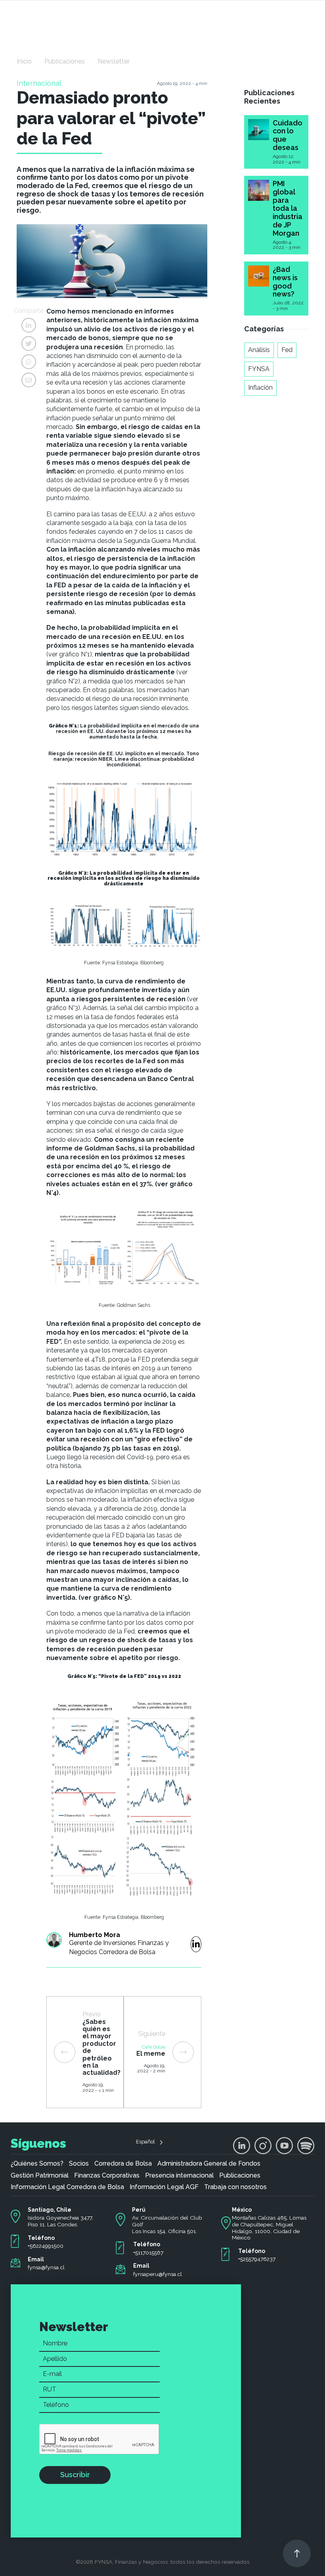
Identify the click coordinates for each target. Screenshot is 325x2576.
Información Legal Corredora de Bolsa (67, 2187)
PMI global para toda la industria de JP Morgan (288, 208)
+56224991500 (46, 2246)
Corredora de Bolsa (123, 2164)
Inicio (24, 61)
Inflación (260, 388)
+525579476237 (257, 2259)
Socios (79, 2164)
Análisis (259, 350)
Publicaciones (65, 61)
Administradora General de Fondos (209, 2164)
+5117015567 (148, 2253)
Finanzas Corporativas (107, 2176)
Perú (139, 2210)
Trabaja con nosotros (235, 2187)
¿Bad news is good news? (285, 282)
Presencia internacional (179, 2176)
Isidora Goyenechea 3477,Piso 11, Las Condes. (60, 2221)
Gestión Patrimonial (40, 2176)
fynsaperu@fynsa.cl (158, 2274)
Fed (287, 350)
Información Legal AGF (164, 2187)
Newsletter (114, 61)
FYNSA (259, 369)
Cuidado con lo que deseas (288, 135)
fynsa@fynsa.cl (46, 2267)
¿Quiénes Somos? (37, 2164)
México (242, 2210)
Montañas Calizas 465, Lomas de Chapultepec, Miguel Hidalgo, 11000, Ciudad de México (269, 2228)
